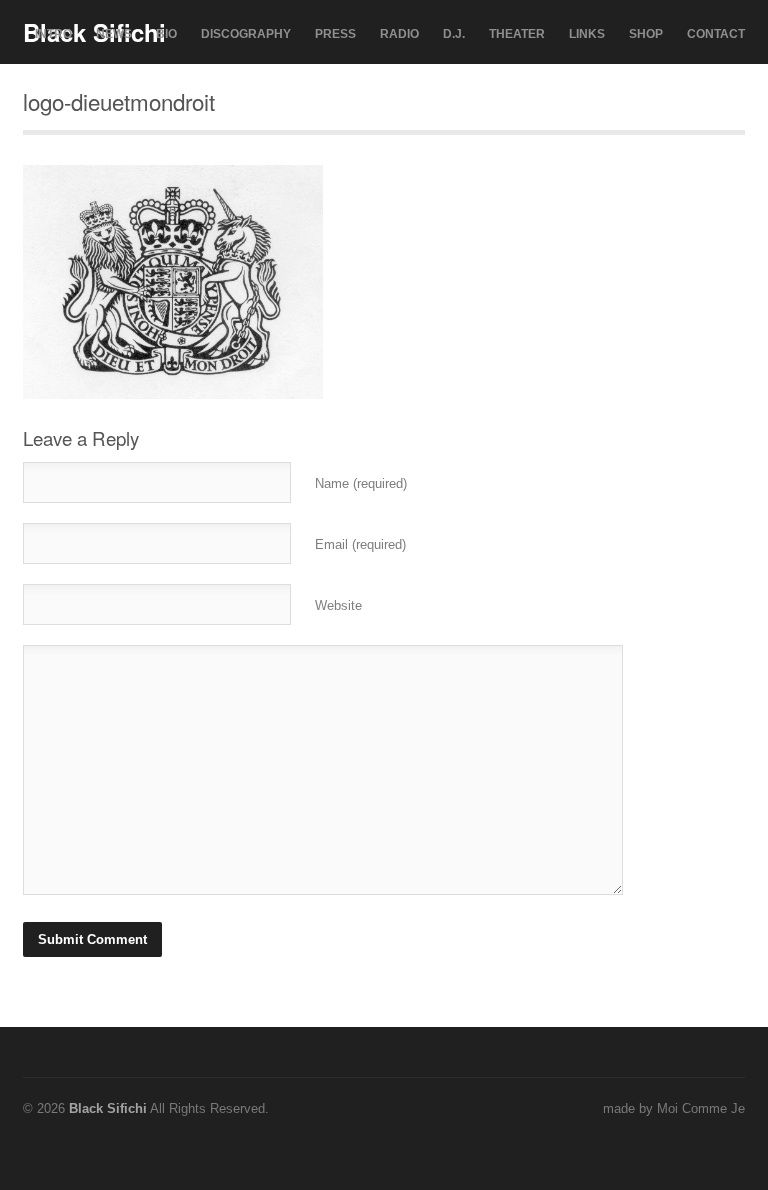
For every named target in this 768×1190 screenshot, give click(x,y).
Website (338, 605)
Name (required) (361, 483)
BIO (166, 34)
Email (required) (360, 544)
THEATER (517, 34)
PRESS (335, 34)
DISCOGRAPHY (246, 34)
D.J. (454, 34)
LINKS (587, 34)
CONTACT (716, 34)
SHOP (646, 34)
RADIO (399, 34)
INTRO (53, 34)
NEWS (114, 34)
